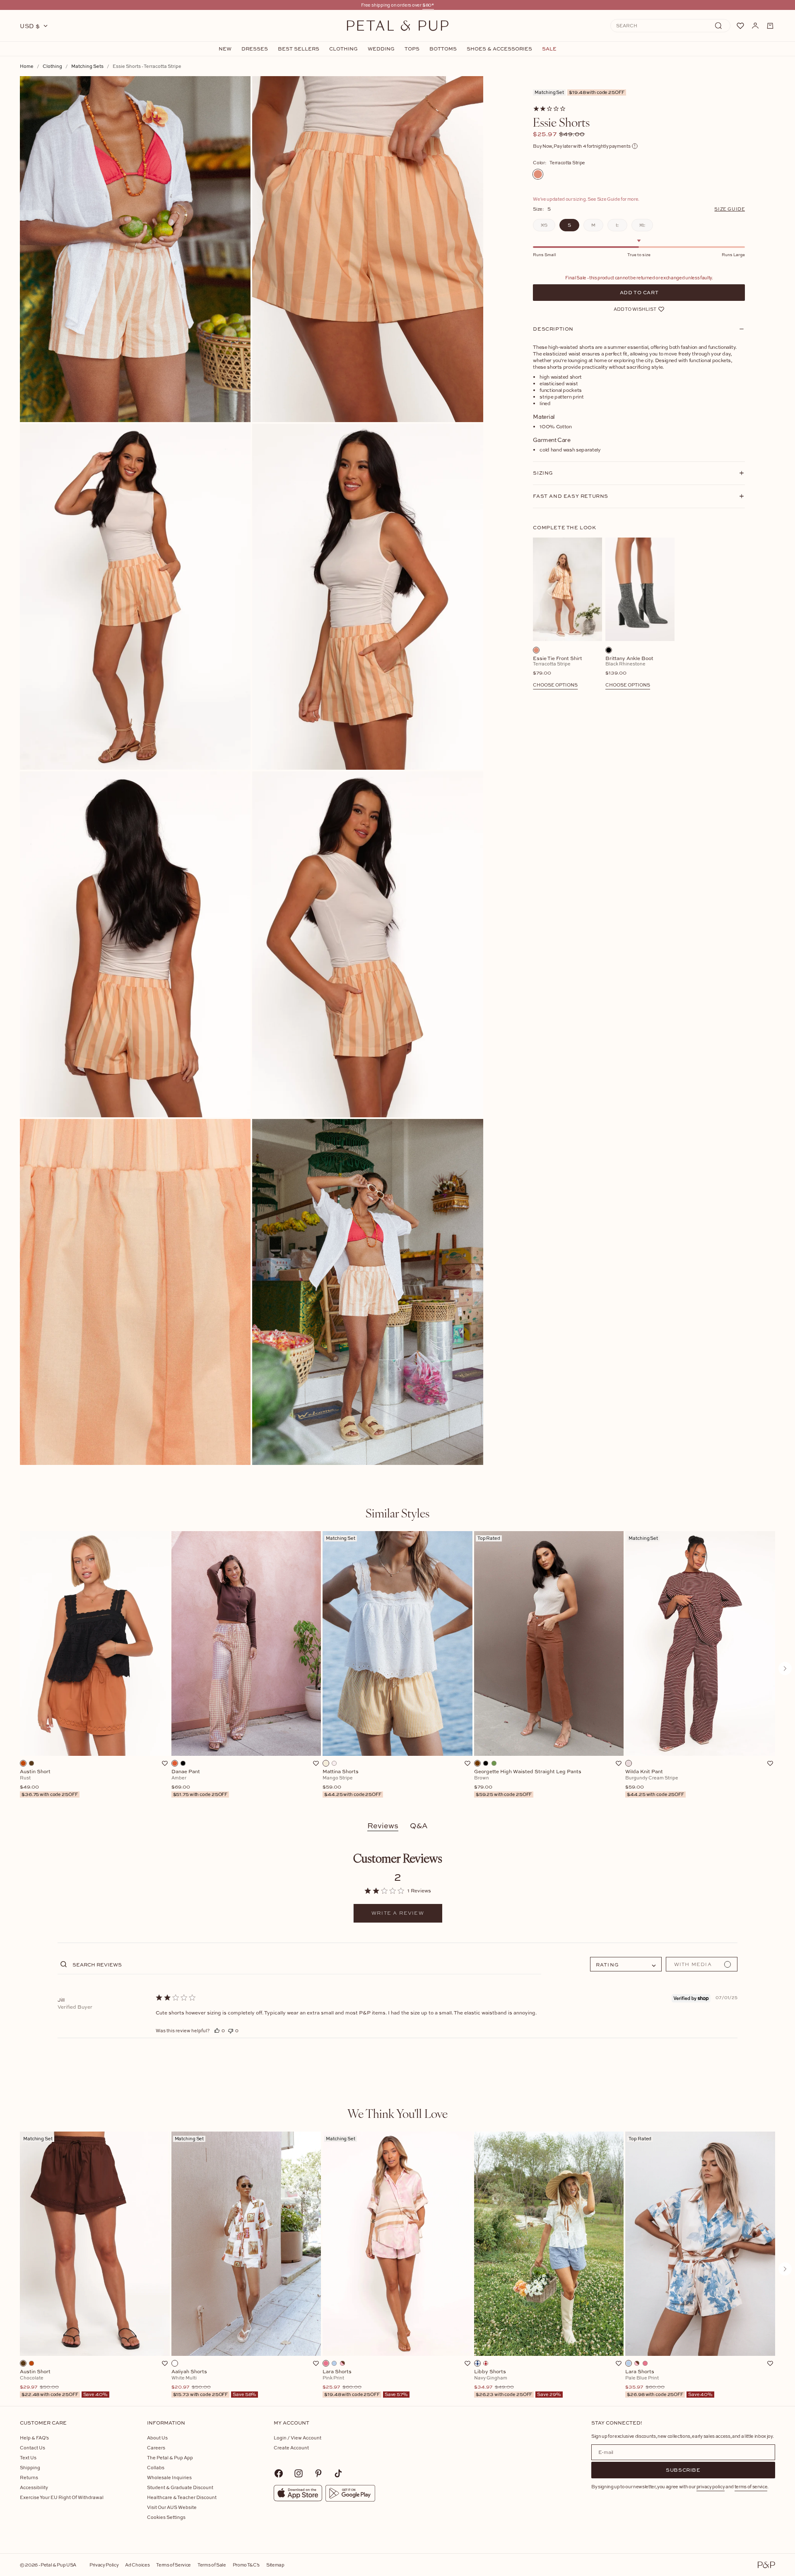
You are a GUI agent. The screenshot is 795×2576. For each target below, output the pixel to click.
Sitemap (275, 2565)
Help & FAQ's (34, 2438)
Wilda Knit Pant (655, 1783)
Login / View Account (298, 2438)
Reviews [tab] (383, 1826)
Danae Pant (200, 1783)
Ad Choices (137, 2565)
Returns (29, 2477)
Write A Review (398, 1913)
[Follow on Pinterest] (318, 2473)
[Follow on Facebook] (279, 2473)
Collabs (156, 2467)
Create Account (291, 2448)
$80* (428, 5)
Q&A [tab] (419, 1826)
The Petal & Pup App (170, 2457)
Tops (412, 49)
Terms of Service (173, 2565)
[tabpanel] (397, 1669)
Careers (156, 2448)
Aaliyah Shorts (214, 2383)
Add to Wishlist (635, 309)
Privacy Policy (104, 2565)
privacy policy (711, 2486)
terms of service (751, 2486)
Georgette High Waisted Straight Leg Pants (528, 1783)
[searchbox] (306, 1964)
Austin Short (49, 1783)
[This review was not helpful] (231, 2030)
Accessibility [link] (34, 2487)
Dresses (255, 49)
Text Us (28, 2457)
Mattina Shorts (352, 1783)
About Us (157, 2438)
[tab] (397, 1513)
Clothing (343, 49)
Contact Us (33, 2448)
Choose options (555, 685)
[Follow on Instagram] (299, 2473)
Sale (549, 49)
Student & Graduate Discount (180, 2487)
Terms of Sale (212, 2565)
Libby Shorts (518, 2383)
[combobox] (626, 1964)
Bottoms (443, 49)
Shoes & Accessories (499, 49)
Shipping (30, 2467)
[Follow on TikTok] (338, 2473)
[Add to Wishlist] (165, 1763)
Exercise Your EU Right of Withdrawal (62, 2497)
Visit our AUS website (172, 2507)
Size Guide (730, 209)
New (225, 49)
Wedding (381, 49)
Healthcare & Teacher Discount (182, 2497)
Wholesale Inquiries (169, 2477)
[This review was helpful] (217, 2030)
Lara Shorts (365, 2383)
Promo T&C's (246, 2565)
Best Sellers (299, 49)
